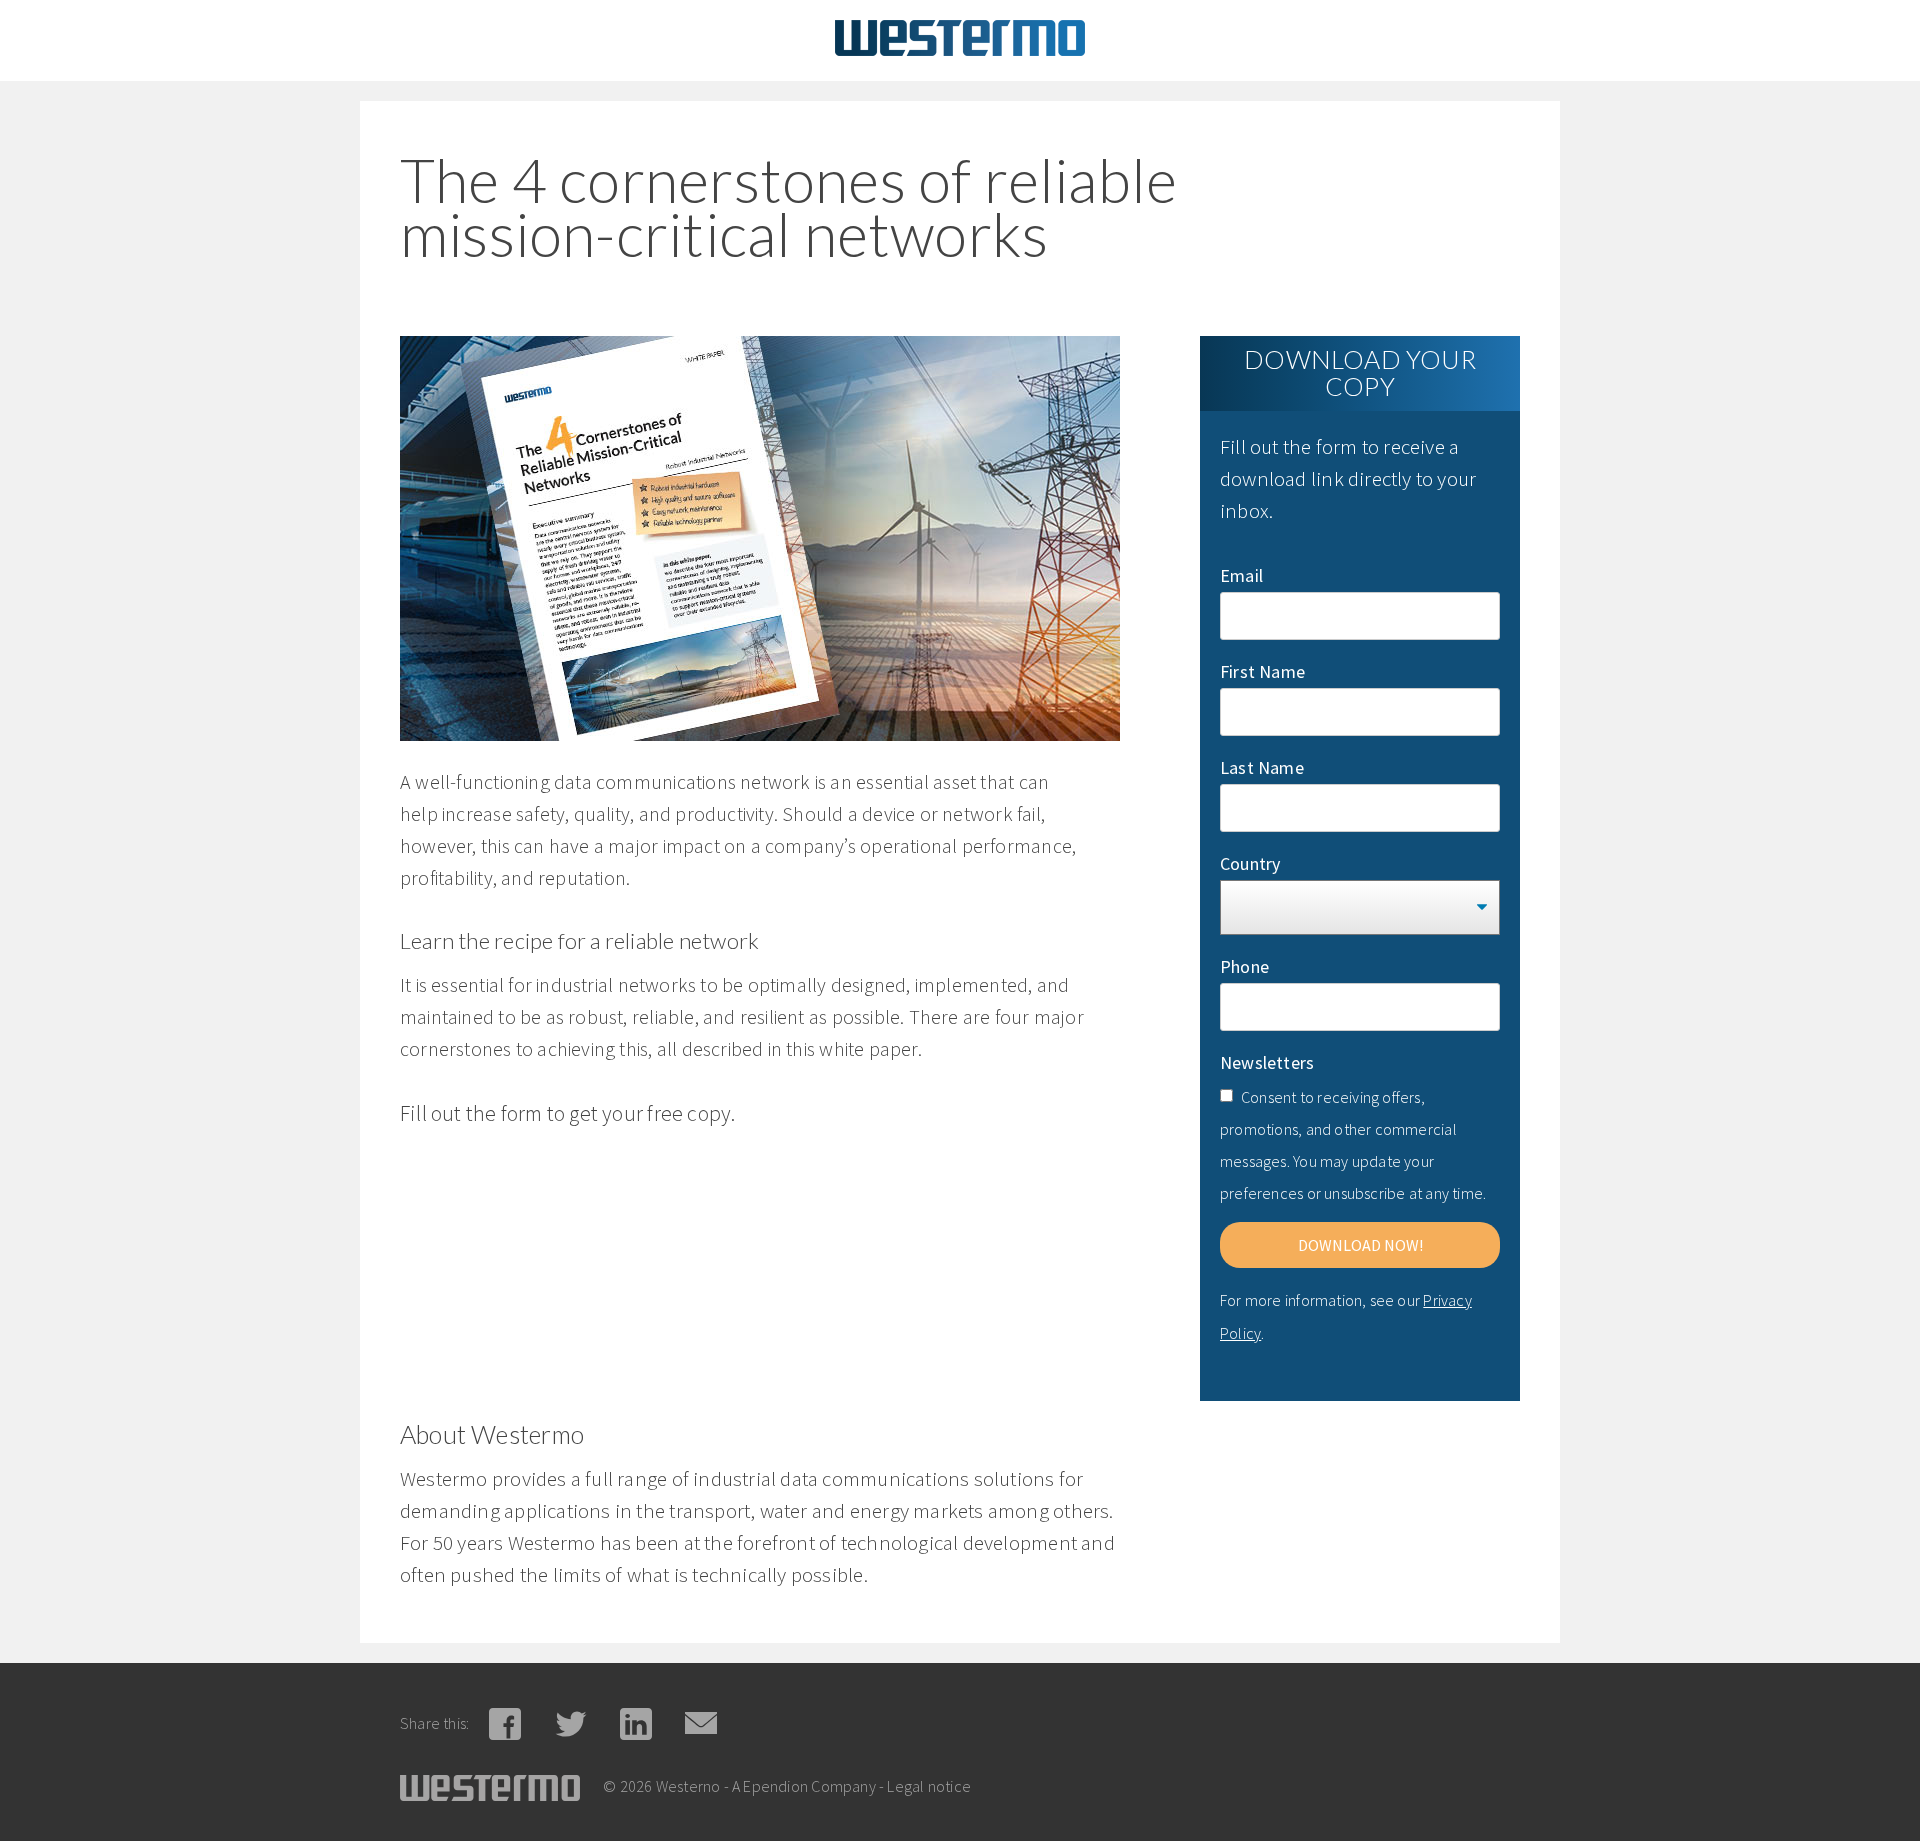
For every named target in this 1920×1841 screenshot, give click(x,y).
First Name (1262, 671)
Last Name (1262, 767)
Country (1250, 863)
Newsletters (1267, 1062)
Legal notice (929, 1786)
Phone (1244, 966)
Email (1241, 575)
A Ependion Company (804, 1786)
